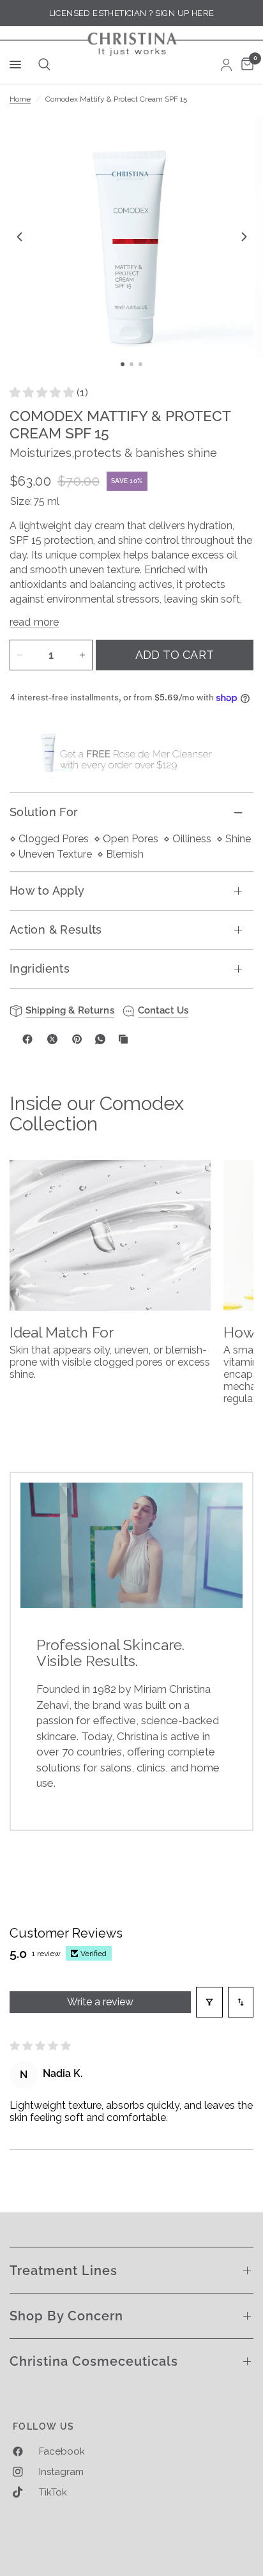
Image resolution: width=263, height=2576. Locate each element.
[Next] (244, 236)
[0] (245, 65)
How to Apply (47, 891)
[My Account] (226, 65)
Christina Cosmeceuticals (94, 2361)
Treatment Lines (64, 2271)
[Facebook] (27, 1039)
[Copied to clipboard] (123, 1039)
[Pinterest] (77, 1039)
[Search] (42, 65)
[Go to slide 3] (140, 364)
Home (20, 99)
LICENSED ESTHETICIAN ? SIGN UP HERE (132, 13)
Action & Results (56, 929)
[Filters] (209, 2002)
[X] (52, 1039)
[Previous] (19, 236)
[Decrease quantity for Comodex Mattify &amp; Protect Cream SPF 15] (20, 655)
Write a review (100, 2002)
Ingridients (40, 968)
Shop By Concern (66, 2316)
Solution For (44, 812)
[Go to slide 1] (123, 364)
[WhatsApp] (100, 1039)
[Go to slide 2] (131, 364)
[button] (43, 392)
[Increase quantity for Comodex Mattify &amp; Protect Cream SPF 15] (82, 655)
